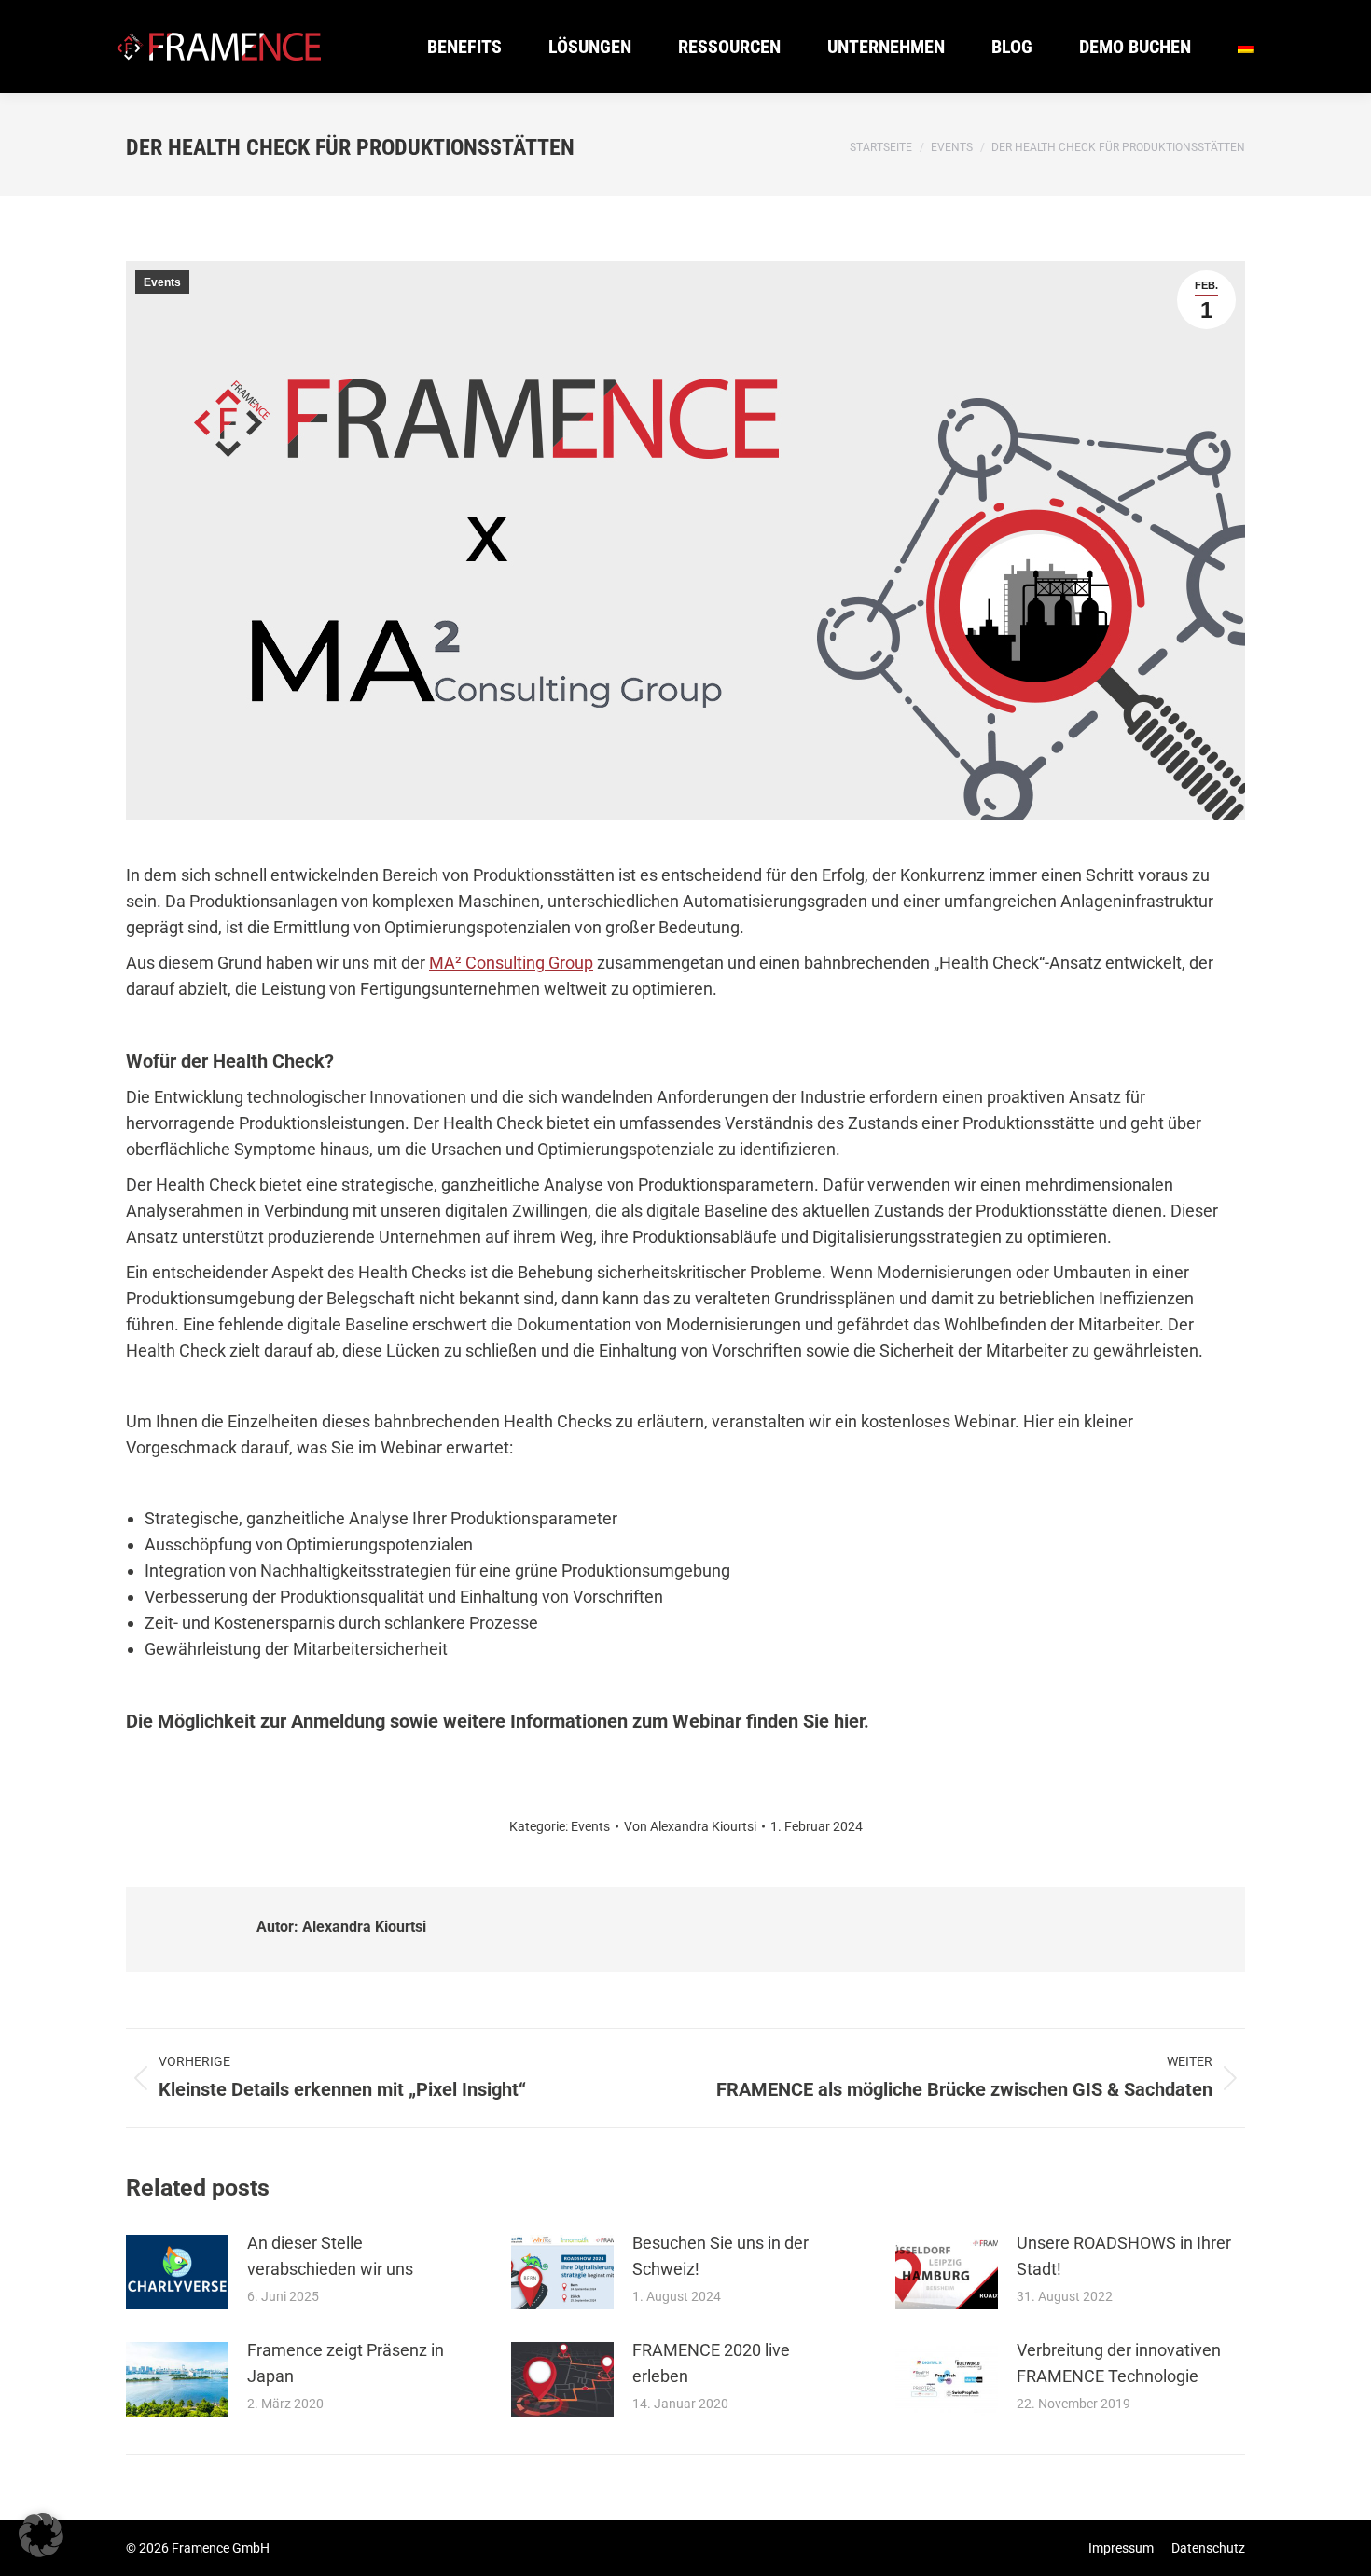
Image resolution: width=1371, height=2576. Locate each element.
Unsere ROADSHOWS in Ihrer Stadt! (1124, 2256)
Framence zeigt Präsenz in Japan (346, 2363)
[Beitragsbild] (177, 2272)
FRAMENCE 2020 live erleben (711, 2363)
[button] (41, 2535)
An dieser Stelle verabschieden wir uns (330, 2256)
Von (690, 1826)
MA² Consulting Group (511, 963)
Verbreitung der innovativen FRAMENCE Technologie (1119, 2363)
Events (162, 282)
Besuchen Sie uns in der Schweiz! (720, 2256)
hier (849, 1721)
